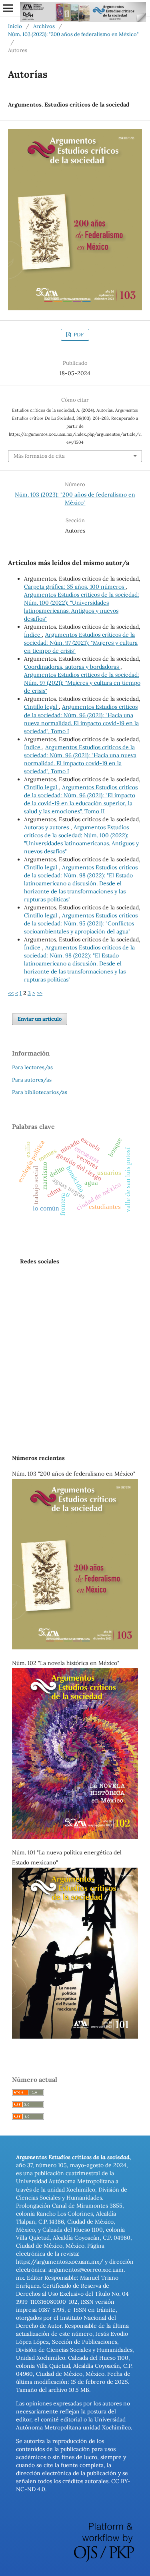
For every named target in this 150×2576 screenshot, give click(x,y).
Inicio (15, 26)
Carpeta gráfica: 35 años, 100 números (75, 587)
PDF (78, 335)
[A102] (75, 1837)
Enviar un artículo (40, 1019)
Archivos (44, 26)
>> (40, 993)
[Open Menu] (8, 8)
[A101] (75, 2037)
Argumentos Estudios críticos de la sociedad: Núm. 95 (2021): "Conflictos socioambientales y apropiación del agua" (81, 923)
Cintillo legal (41, 707)
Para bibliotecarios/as (40, 1092)
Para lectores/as (32, 1067)
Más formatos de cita (39, 456)
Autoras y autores (47, 827)
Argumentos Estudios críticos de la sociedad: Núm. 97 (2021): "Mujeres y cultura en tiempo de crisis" (81, 643)
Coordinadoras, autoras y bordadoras (72, 667)
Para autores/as (32, 1080)
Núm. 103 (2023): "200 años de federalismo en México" (73, 34)
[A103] (75, 1647)
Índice (33, 635)
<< (11, 993)
